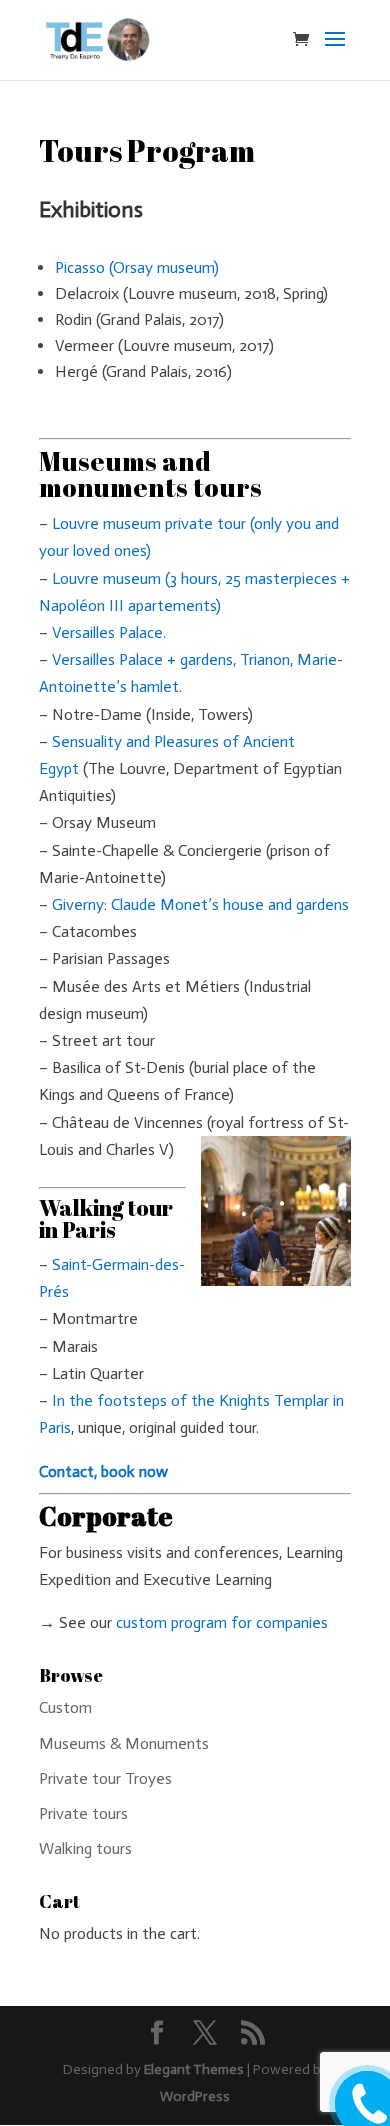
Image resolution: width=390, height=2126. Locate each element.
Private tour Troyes (105, 1778)
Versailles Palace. (109, 632)
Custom (65, 1707)
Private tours (83, 1813)
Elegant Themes (194, 2069)
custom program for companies (220, 1622)
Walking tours (85, 1848)
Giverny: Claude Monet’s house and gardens (200, 904)
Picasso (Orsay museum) (137, 267)
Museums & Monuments (124, 1743)
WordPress (195, 2096)
